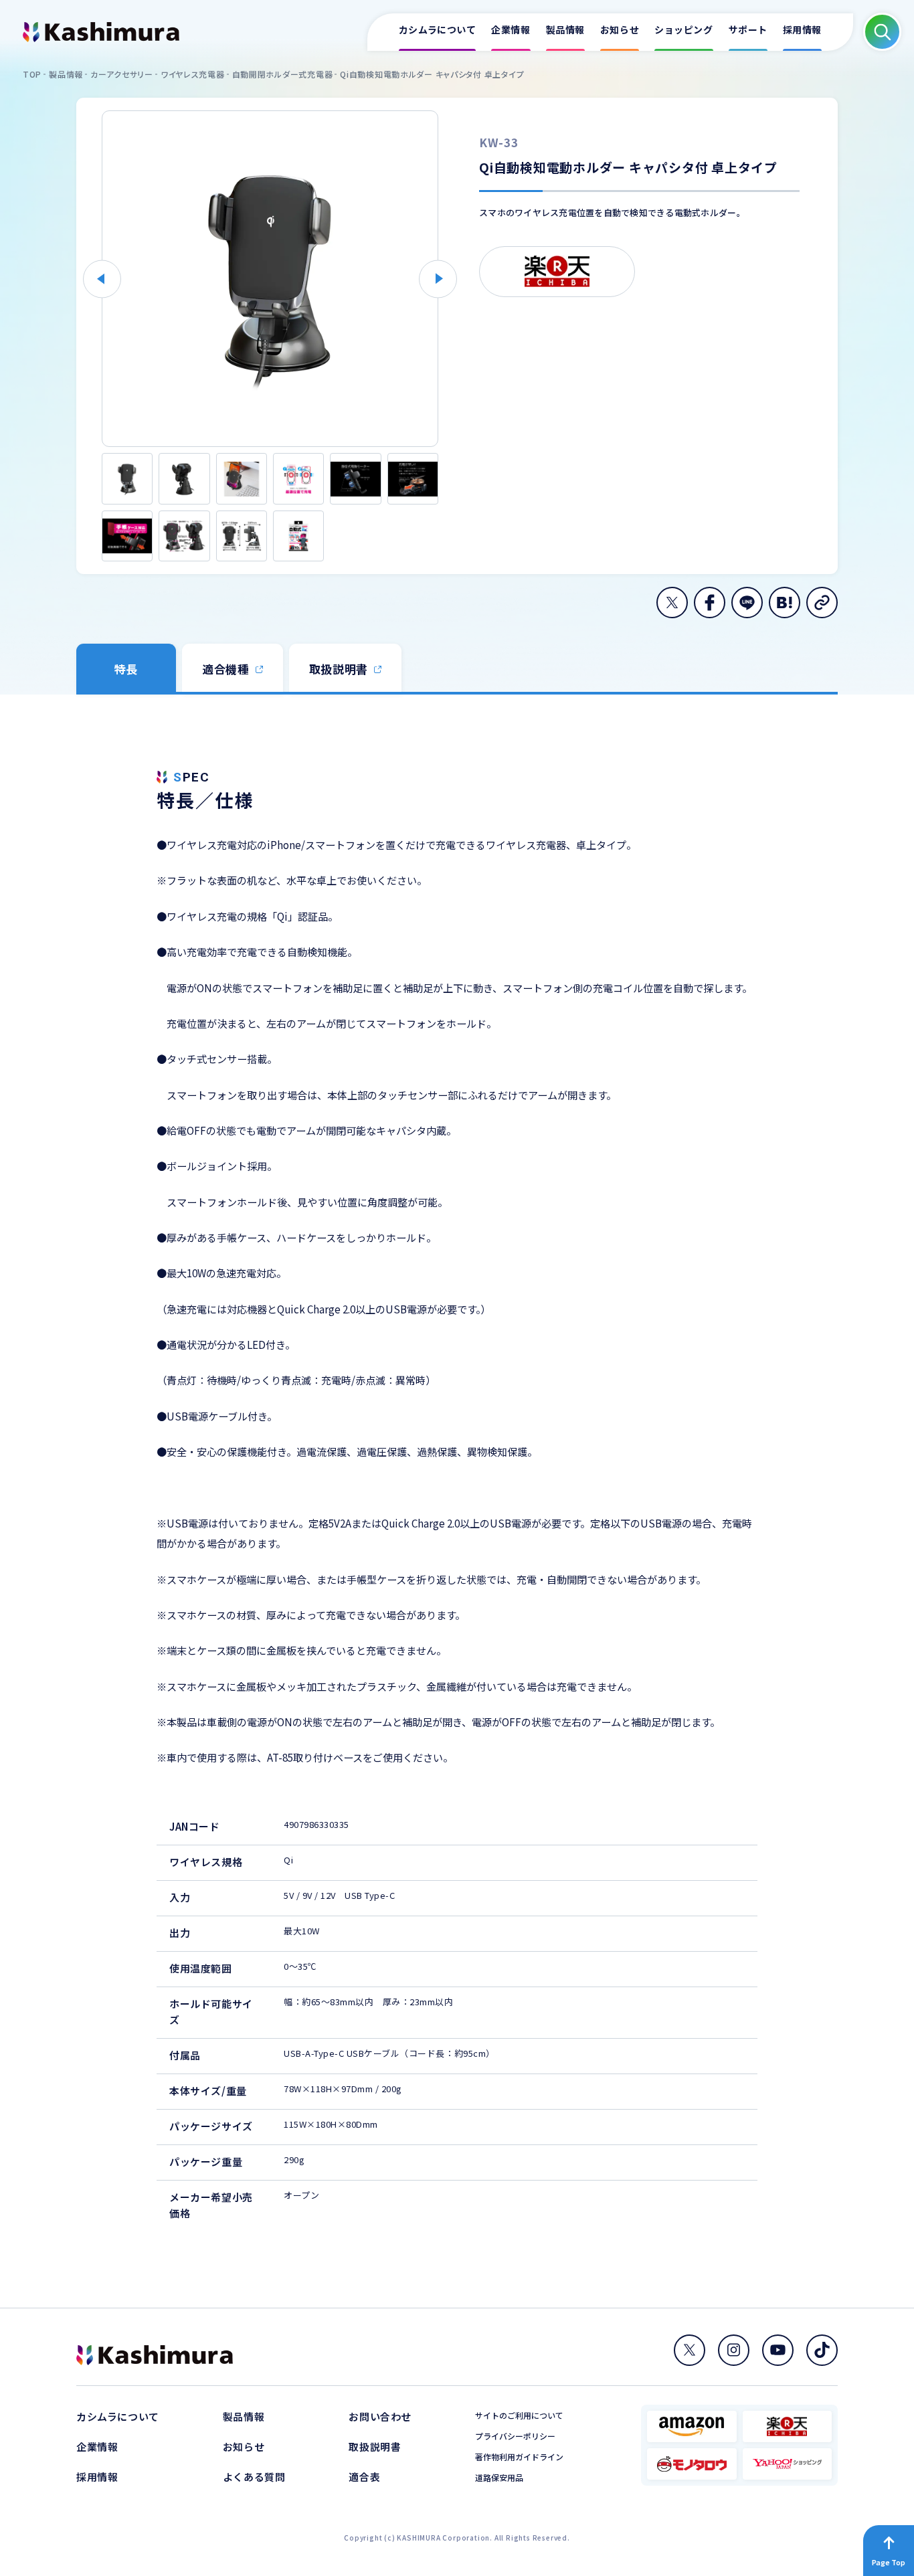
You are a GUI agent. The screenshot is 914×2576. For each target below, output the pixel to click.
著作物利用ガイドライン (519, 2457)
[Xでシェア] (672, 603)
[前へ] (102, 279)
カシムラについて (118, 2416)
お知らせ (244, 2447)
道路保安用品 (499, 2478)
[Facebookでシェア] (710, 603)
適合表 (364, 2477)
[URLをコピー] (822, 603)
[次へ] (438, 279)
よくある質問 (254, 2477)
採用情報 (97, 2477)
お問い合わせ (380, 2416)
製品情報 (244, 2416)
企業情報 (97, 2447)
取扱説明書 (375, 2447)
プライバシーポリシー (515, 2436)
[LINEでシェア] (747, 603)
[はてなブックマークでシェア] (785, 603)
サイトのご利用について (519, 2415)
